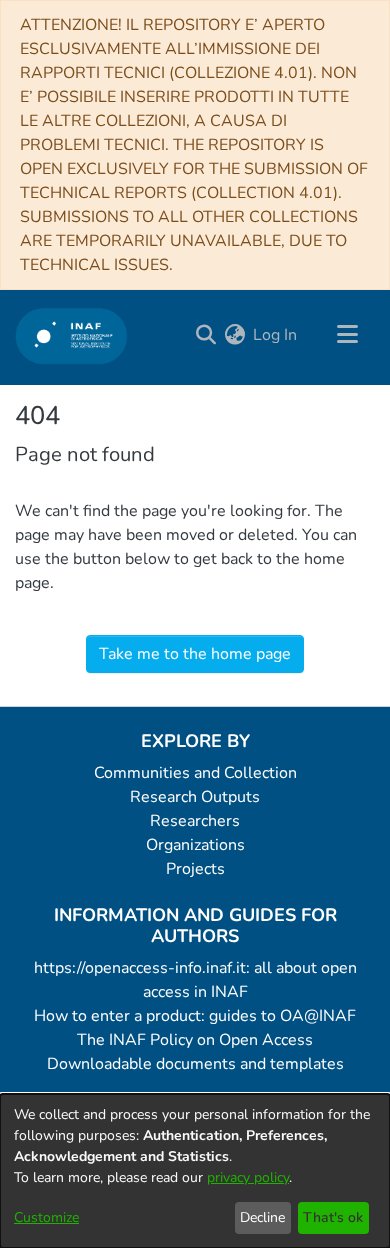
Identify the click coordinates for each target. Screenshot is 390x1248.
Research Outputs (195, 797)
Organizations (195, 845)
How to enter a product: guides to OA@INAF (195, 1016)
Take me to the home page (195, 654)
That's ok (333, 1217)
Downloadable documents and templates (195, 1064)
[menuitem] (234, 335)
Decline (262, 1217)
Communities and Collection (195, 773)
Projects (195, 869)
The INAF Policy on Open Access (195, 1040)
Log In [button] (276, 335)
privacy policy (248, 1177)
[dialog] (195, 1171)
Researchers (195, 821)
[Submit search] (205, 335)
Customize (46, 1217)
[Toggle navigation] (347, 335)
